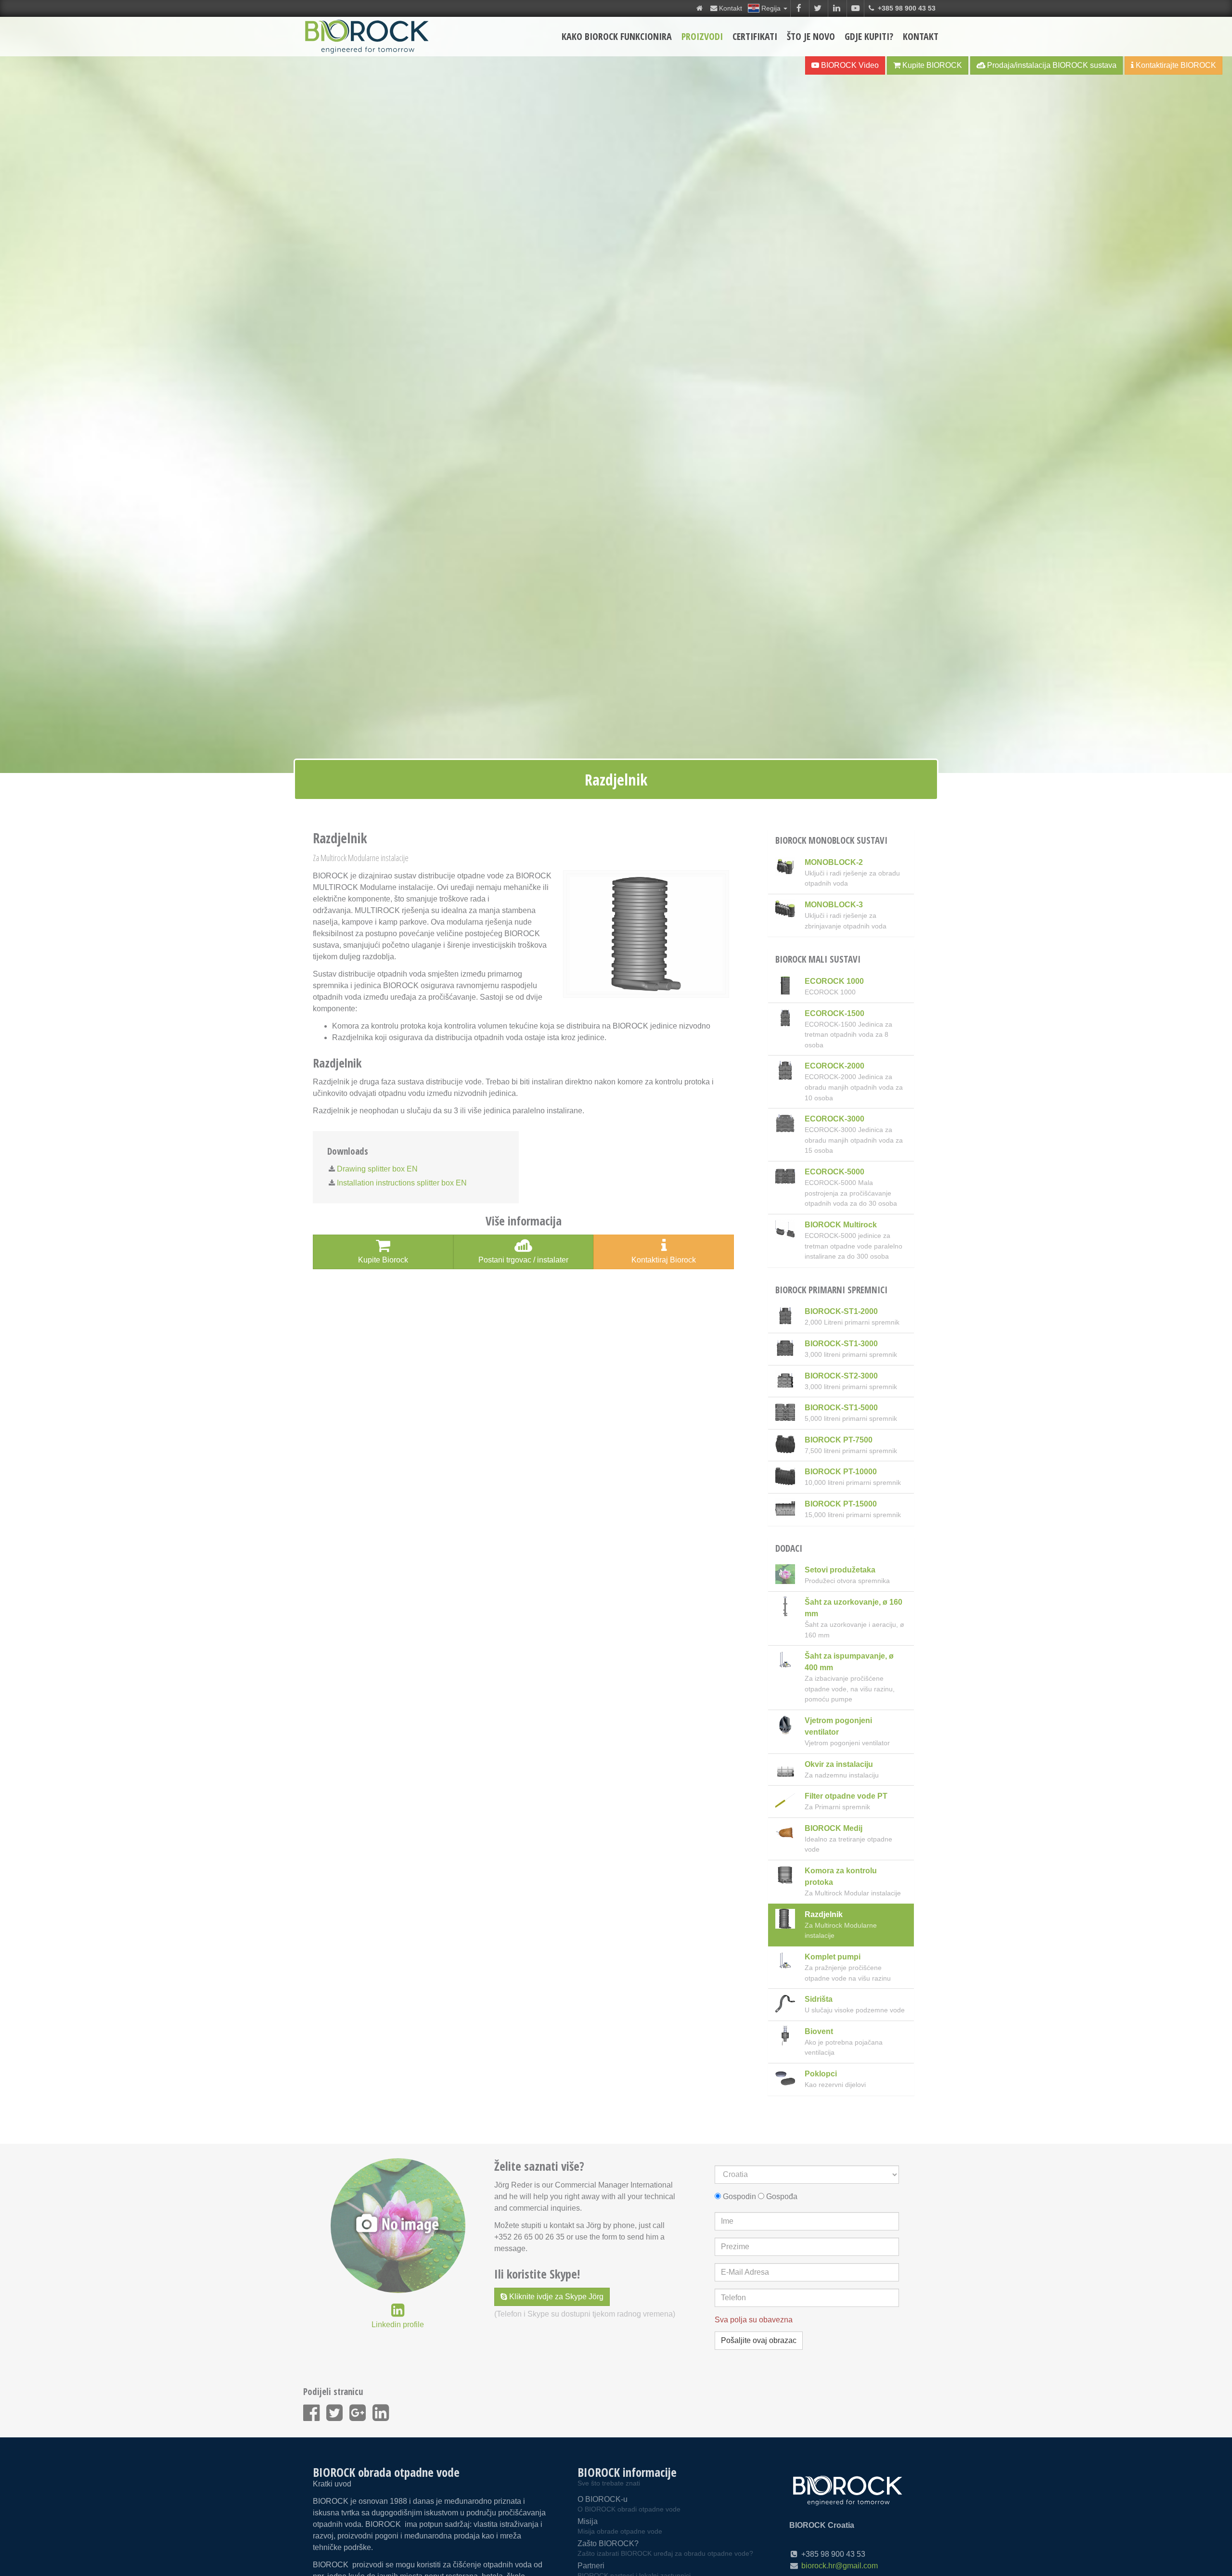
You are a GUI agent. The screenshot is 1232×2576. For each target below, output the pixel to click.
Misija (620, 2526)
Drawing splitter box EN (377, 1169)
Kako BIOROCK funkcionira (617, 36)
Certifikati (755, 36)
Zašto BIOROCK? (665, 2548)
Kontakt (921, 36)
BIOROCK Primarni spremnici (831, 1290)
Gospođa (782, 2196)
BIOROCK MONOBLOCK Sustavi (831, 840)
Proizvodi (702, 36)
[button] (767, 8)
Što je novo (811, 36)
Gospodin (739, 2196)
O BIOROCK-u (629, 2504)
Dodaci (789, 1548)
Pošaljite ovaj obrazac (759, 2340)
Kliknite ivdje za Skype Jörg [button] (555, 2297)
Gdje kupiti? (869, 36)
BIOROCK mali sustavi (818, 959)
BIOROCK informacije (627, 2472)
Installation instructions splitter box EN (402, 1183)
